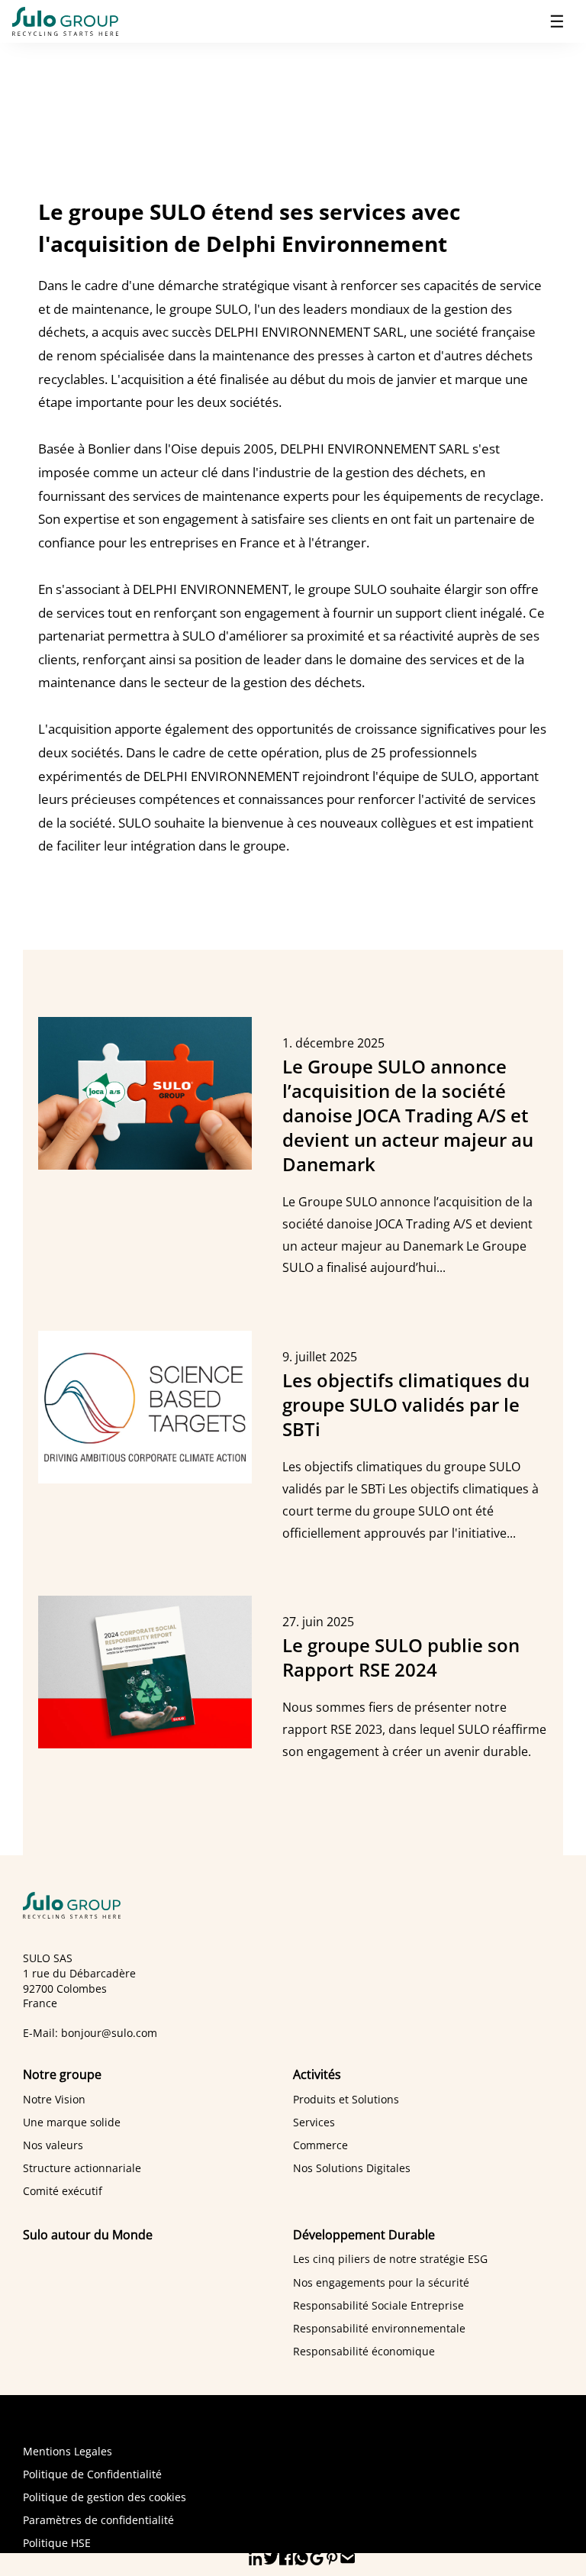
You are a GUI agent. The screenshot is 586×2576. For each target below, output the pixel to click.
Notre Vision (54, 2099)
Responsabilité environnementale (379, 2328)
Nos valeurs (53, 2145)
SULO (80, 1905)
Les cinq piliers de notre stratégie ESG (390, 2259)
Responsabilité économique (364, 2351)
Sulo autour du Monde (88, 2235)
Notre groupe (62, 2074)
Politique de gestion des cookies (105, 2497)
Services (314, 2122)
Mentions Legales (68, 2451)
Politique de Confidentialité (92, 2474)
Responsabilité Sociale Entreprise (378, 2305)
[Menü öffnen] (557, 21)
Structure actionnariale (82, 2168)
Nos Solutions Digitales (352, 2168)
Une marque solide (72, 2122)
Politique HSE (57, 2543)
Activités (317, 2074)
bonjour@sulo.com (109, 2033)
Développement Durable (364, 2235)
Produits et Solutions (346, 2099)
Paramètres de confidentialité (98, 2520)
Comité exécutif (63, 2191)
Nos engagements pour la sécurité (381, 2282)
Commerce (320, 2145)
